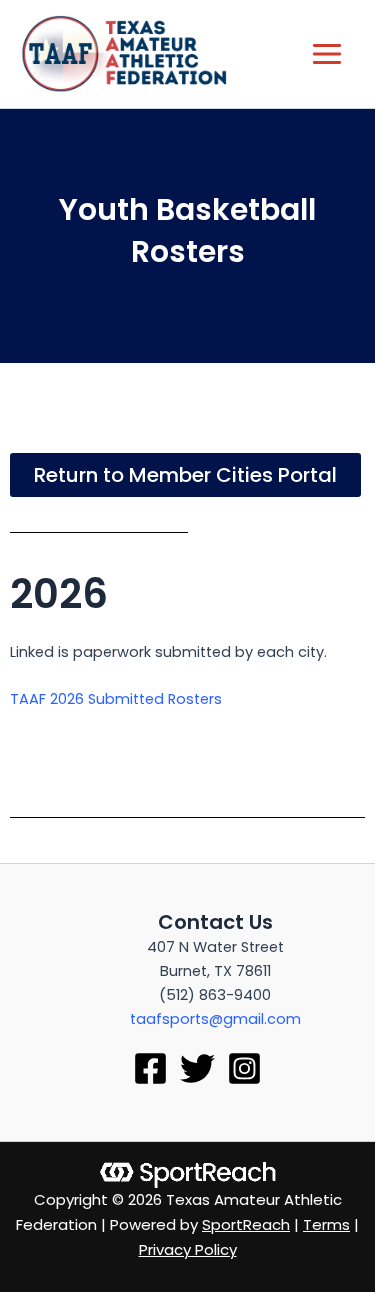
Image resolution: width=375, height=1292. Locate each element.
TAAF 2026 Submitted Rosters (116, 699)
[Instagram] (244, 1068)
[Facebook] (150, 1068)
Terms (326, 1224)
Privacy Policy (188, 1249)
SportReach (246, 1224)
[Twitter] (197, 1068)
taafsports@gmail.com (215, 1019)
